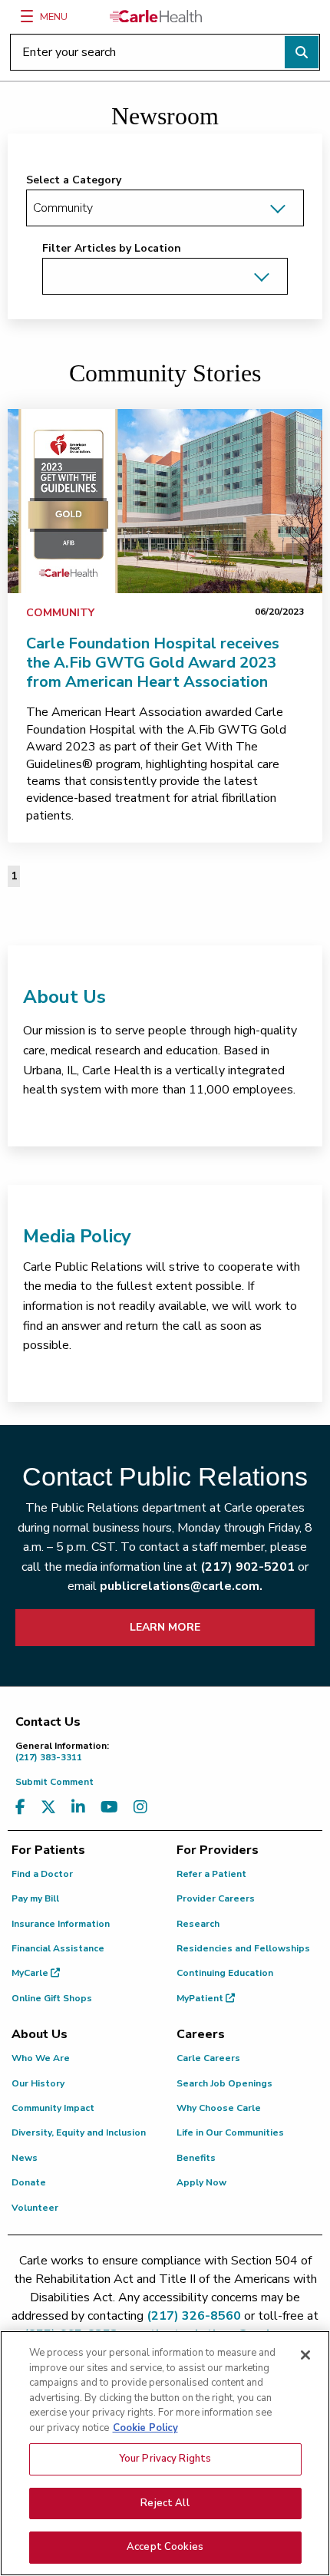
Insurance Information (61, 1924)
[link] (165, 501)
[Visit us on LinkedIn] (78, 1807)
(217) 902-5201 (247, 1567)
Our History (38, 2083)
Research (198, 1924)
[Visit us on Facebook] (20, 1807)
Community (60, 613)
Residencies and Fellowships (243, 1948)
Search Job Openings (224, 2083)
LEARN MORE (165, 1627)
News (25, 2158)
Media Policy (77, 1236)
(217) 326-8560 (194, 2316)
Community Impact (53, 2108)
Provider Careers (216, 1898)
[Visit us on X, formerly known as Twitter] (48, 1807)
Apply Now (201, 2182)
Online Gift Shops (52, 1998)
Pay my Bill (35, 1898)
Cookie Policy (145, 2428)
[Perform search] (302, 52)
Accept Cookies (165, 2547)
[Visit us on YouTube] (109, 1807)
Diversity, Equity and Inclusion (79, 2132)
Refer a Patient (211, 1874)
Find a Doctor (42, 1874)
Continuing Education (225, 1973)
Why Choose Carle (219, 2108)
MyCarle (31, 1973)
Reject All (165, 2503)
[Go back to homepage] (156, 16)
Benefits (196, 2158)
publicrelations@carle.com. (181, 1586)
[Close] (305, 2355)
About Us (64, 997)
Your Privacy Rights (165, 2459)
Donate (29, 2182)
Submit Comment (54, 1782)
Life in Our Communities (230, 2132)
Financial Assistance (58, 1948)
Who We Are (41, 2058)
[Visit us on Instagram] (140, 1807)
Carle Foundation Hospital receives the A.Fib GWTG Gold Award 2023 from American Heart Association (153, 663)
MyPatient (201, 1998)
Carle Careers (208, 2058)
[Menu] (27, 16)
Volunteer (35, 2208)
